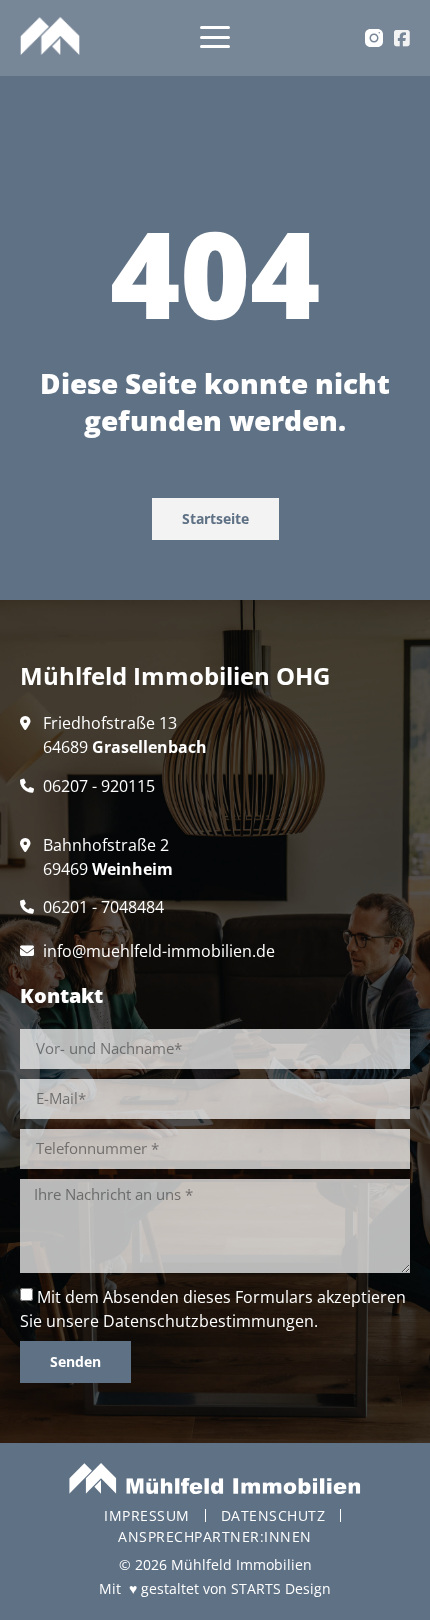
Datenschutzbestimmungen (208, 1321)
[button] (215, 38)
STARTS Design (281, 1588)
